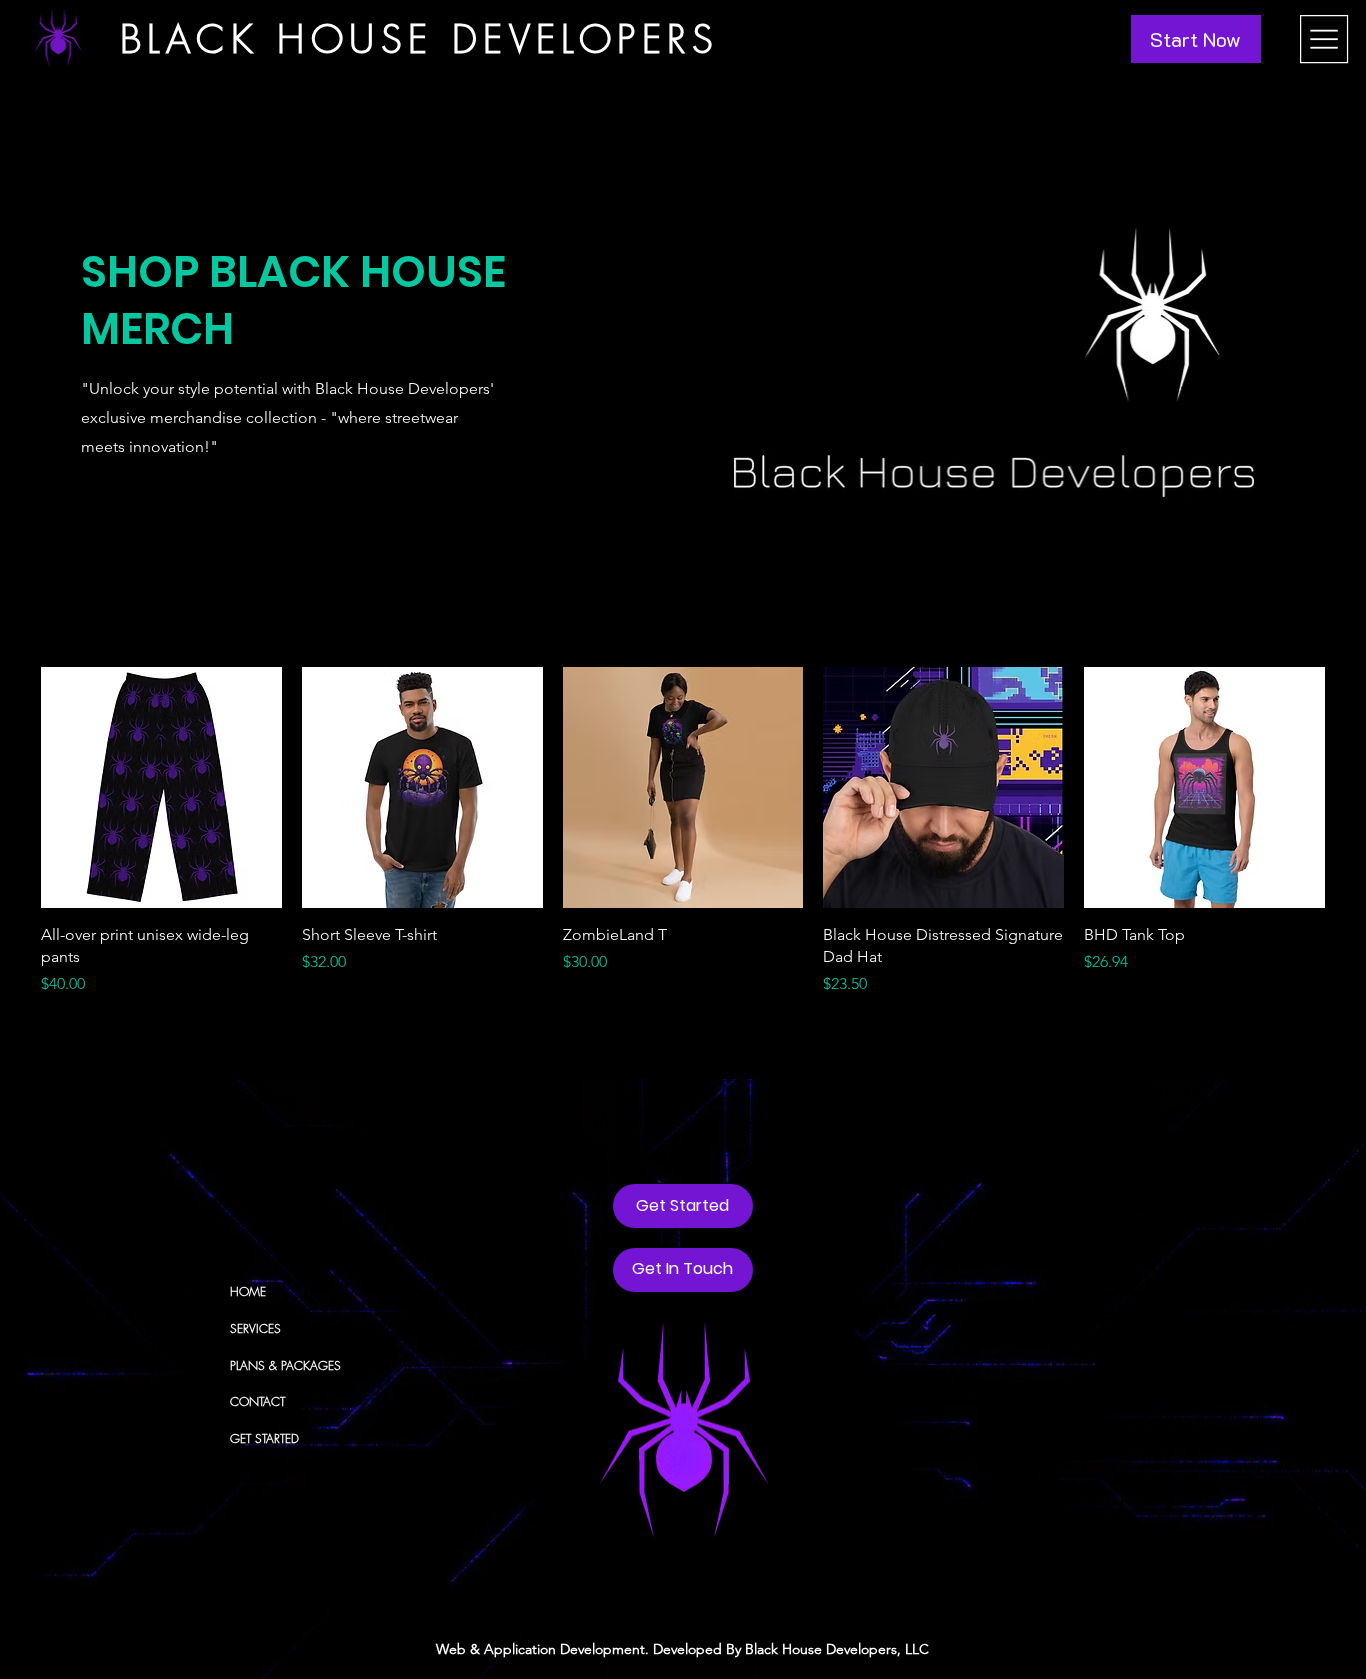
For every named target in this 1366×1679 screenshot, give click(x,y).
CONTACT (257, 1401)
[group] (683, 832)
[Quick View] (161, 787)
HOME (248, 1291)
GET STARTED (264, 1438)
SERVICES (255, 1328)
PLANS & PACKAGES (285, 1365)
